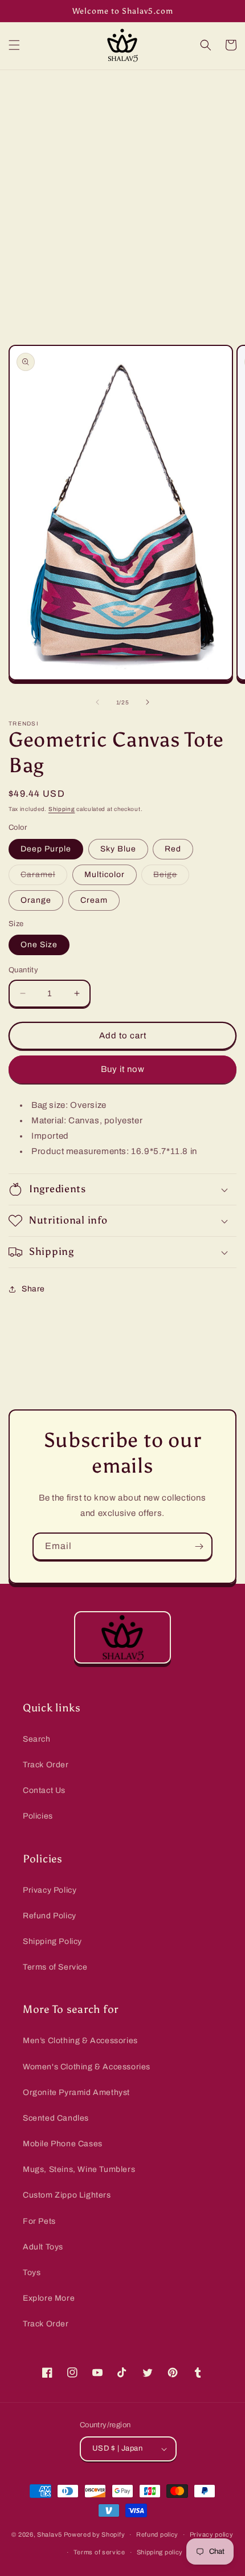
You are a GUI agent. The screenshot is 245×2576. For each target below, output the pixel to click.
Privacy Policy (50, 1890)
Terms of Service (55, 1967)
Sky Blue (118, 849)
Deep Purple (46, 849)
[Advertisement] (122, 198)
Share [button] (33, 1289)
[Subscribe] (199, 1546)
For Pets (39, 2221)
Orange (36, 900)
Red (173, 849)
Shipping (62, 809)
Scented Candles (56, 2118)
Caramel (44, 877)
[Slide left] (97, 702)
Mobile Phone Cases (63, 2144)
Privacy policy (212, 2534)
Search (37, 1739)
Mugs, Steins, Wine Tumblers (79, 2169)
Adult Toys (43, 2247)
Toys (32, 2273)
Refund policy (157, 2534)
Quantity (23, 970)
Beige (171, 877)
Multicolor (105, 875)
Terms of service (99, 2552)
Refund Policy (50, 1916)
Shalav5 (50, 2534)
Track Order (46, 1765)
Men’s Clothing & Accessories (80, 2041)
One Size (39, 945)
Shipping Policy (52, 1941)
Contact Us (44, 1790)
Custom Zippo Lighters (67, 2195)
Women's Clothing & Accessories (87, 2067)
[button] (14, 45)
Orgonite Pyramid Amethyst (76, 2092)
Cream (94, 900)
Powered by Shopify (95, 2534)
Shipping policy (160, 2552)
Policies (38, 1816)
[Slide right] (148, 702)
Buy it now (123, 1069)
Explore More (49, 2298)
